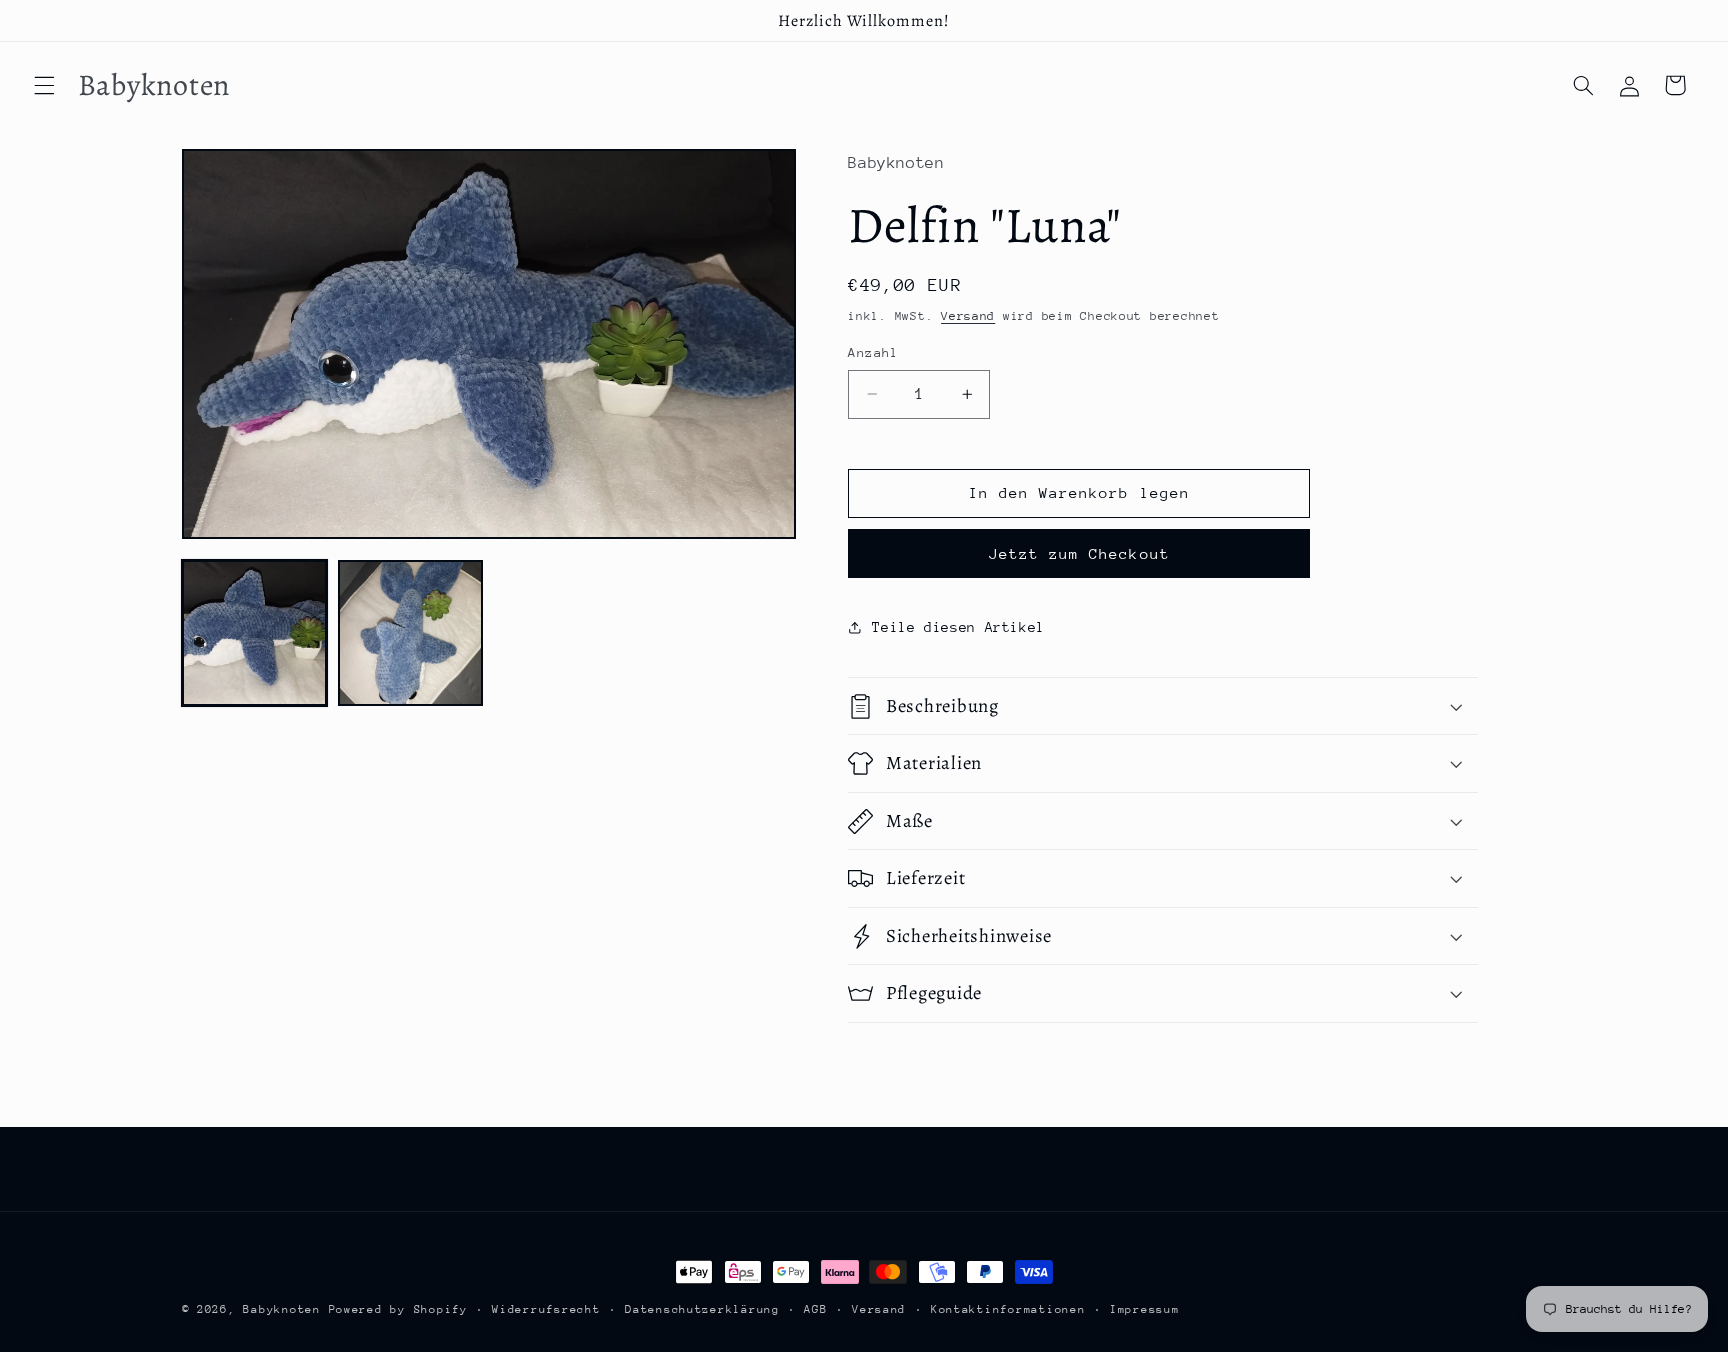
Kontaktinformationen (1008, 1309)
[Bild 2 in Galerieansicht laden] (411, 633)
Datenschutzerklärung (702, 1309)
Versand (968, 316)
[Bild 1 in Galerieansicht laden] (255, 633)
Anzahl (873, 352)
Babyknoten (281, 1309)
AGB (815, 1309)
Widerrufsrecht (546, 1309)
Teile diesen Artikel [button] (958, 627)
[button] (44, 85)
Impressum (1145, 1309)
